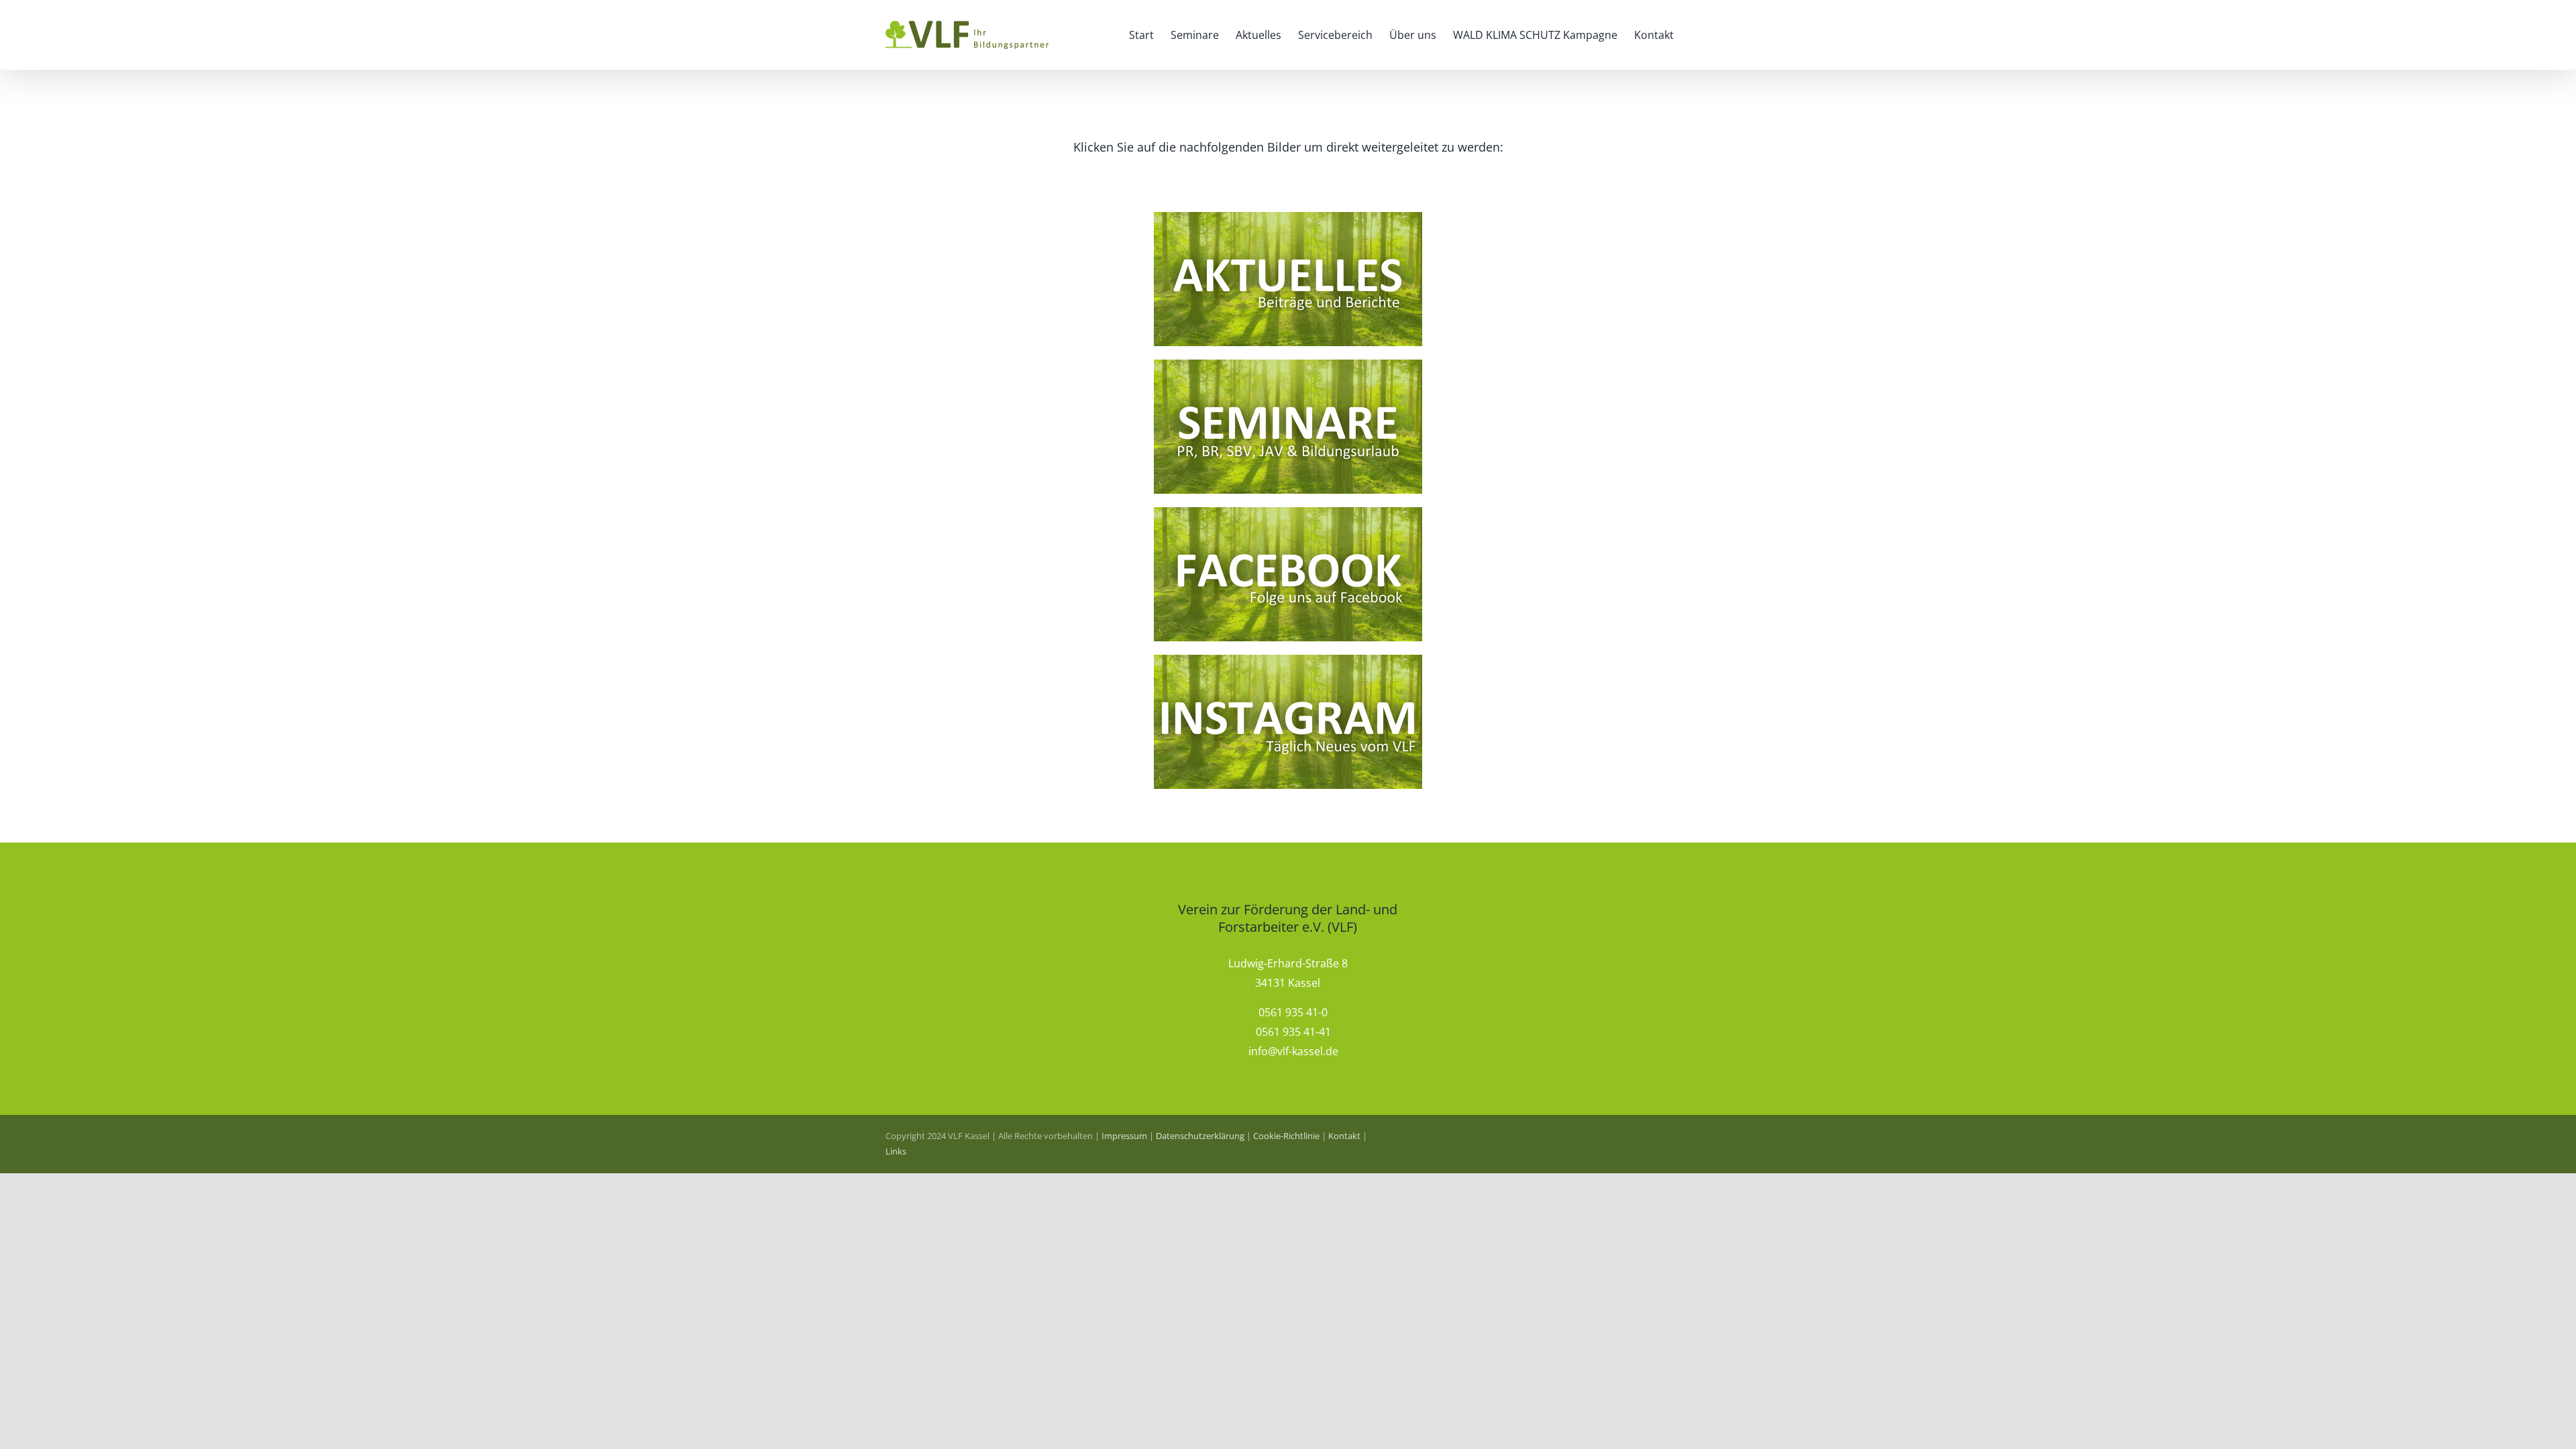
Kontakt (1344, 1136)
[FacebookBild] (1288, 513)
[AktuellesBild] (1288, 217)
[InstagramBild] (1288, 660)
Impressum (1124, 1136)
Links (896, 1151)
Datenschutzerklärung (1200, 1136)
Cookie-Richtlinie (1286, 1136)
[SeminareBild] (1288, 365)
